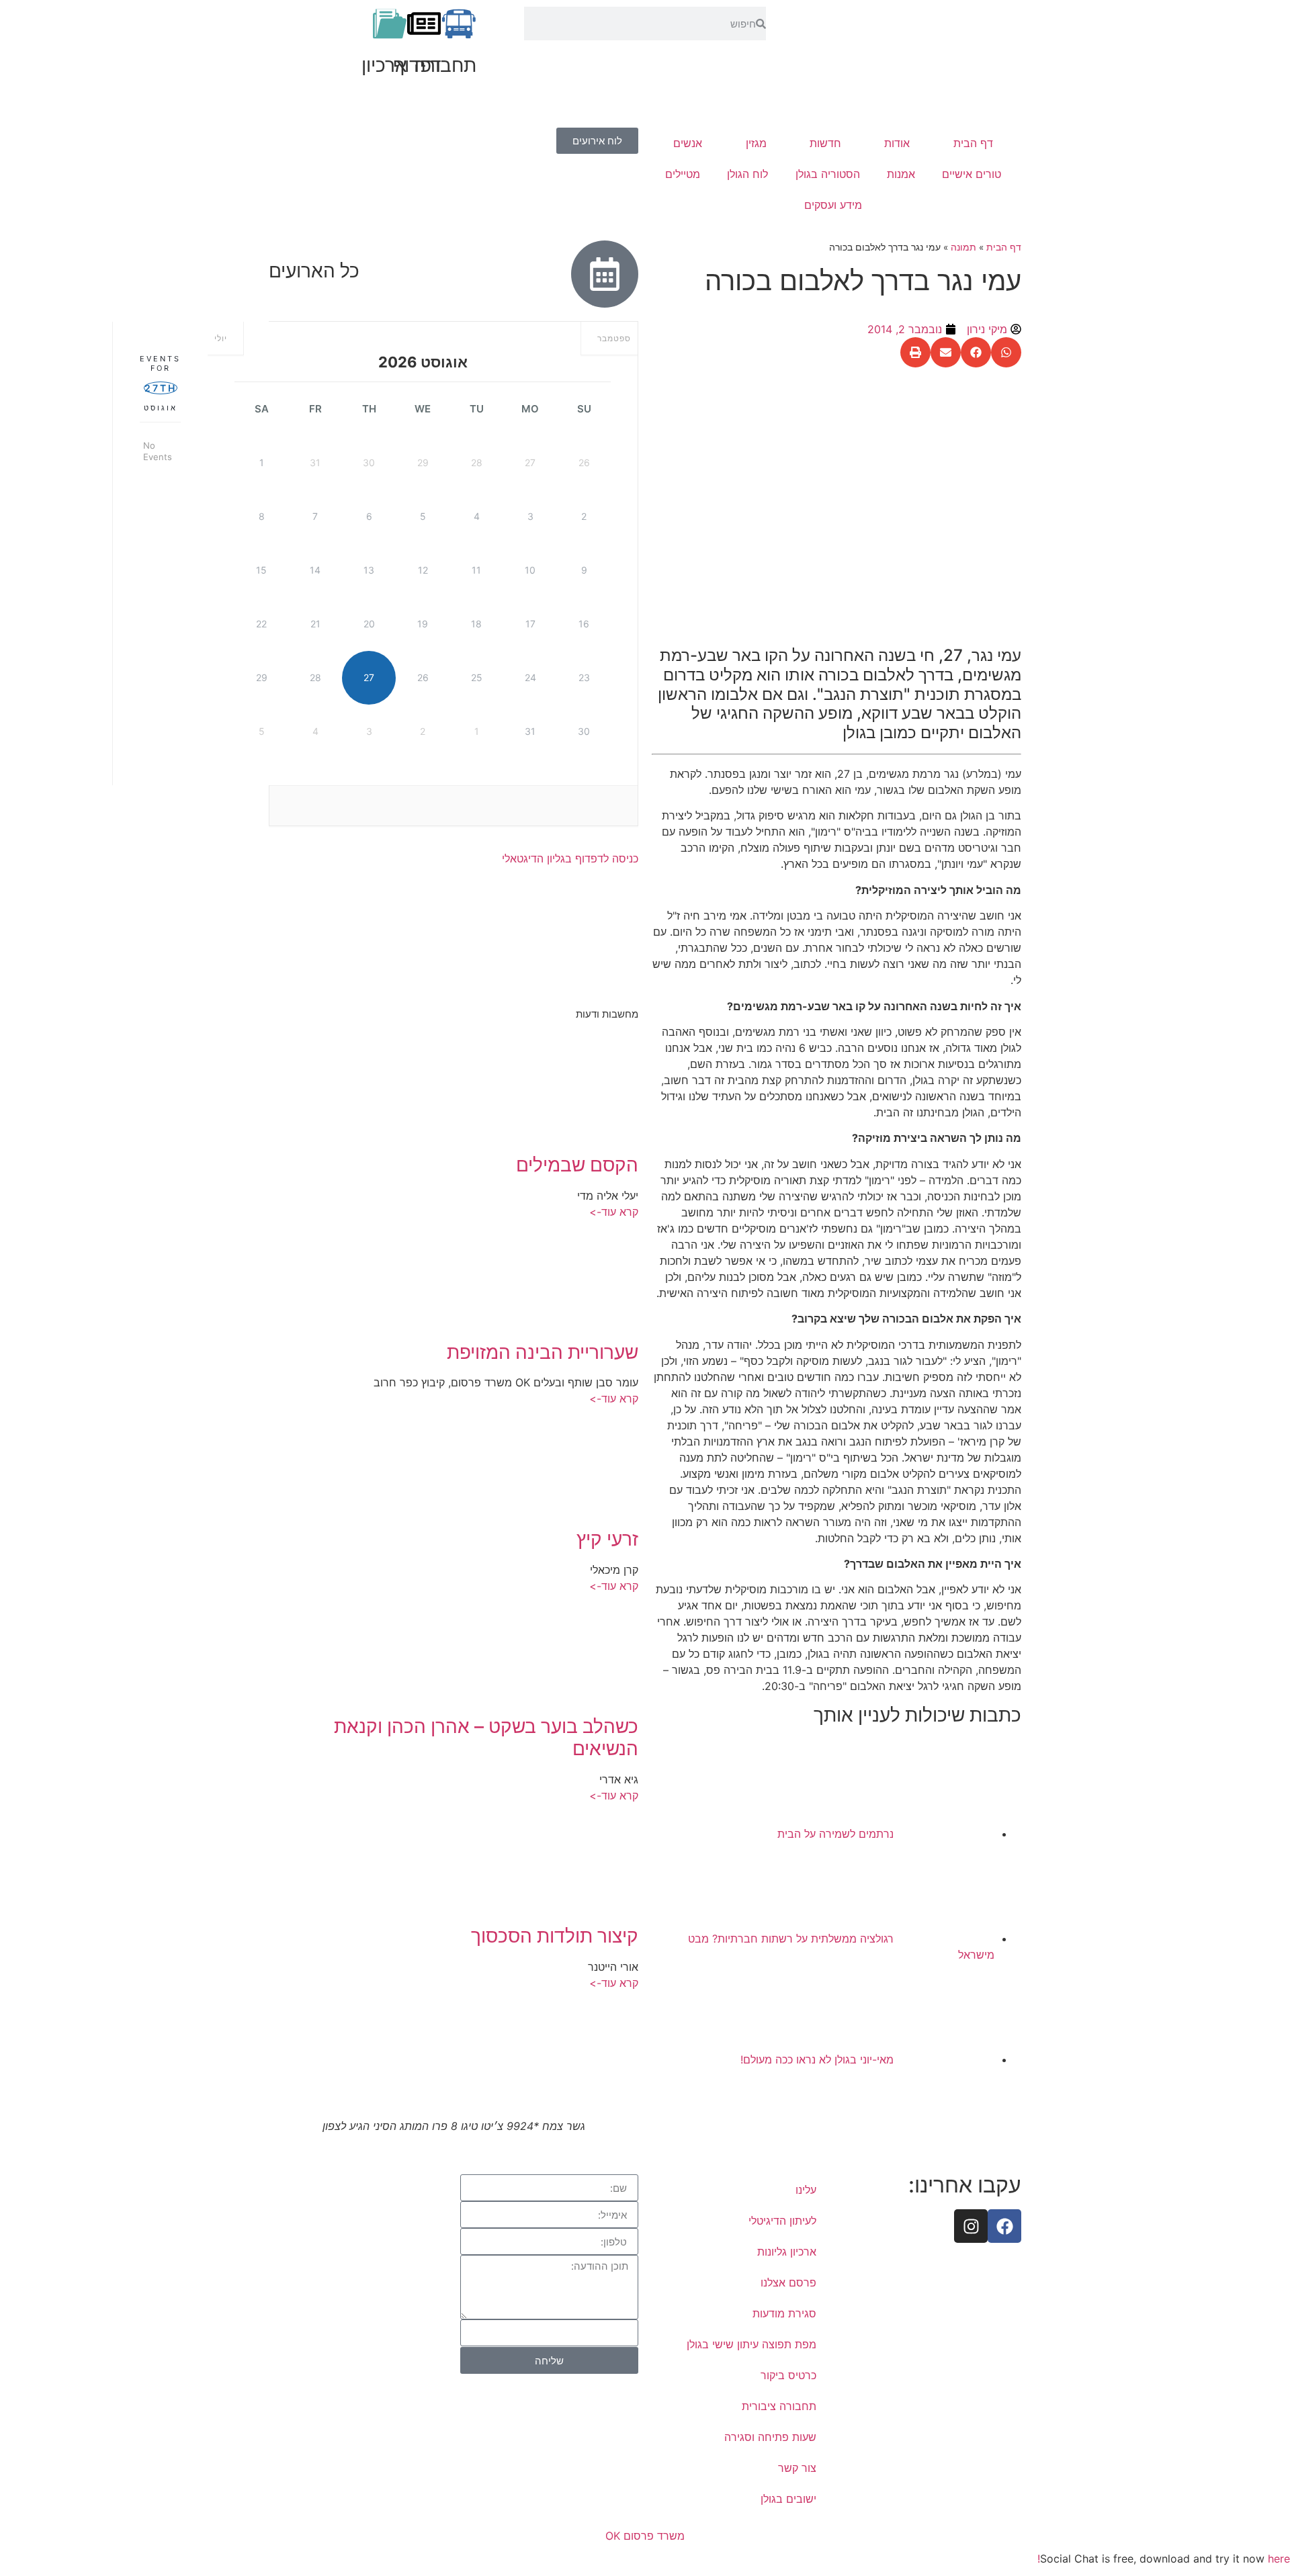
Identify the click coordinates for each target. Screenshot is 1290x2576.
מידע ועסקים (833, 205)
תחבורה (445, 65)
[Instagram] (971, 2226)
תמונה (963, 247)
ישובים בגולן (788, 2499)
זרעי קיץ (607, 1539)
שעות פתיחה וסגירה (770, 2437)
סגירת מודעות (784, 2313)
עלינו (806, 2190)
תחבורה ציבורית (779, 2406)
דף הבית (973, 143)
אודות (897, 143)
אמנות (901, 174)
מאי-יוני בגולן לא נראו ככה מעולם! (817, 2059)
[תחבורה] (459, 24)
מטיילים (683, 174)
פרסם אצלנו (788, 2282)
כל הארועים (314, 271)
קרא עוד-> (614, 1212)
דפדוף (417, 65)
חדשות (825, 143)
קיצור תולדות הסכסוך (555, 1936)
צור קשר (797, 2468)
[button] (1006, 352)
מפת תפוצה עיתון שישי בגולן (751, 2344)
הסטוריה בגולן (828, 174)
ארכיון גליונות (787, 2252)
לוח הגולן (747, 174)
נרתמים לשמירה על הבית (835, 1834)
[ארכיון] (390, 24)
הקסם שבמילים (577, 1165)
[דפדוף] (424, 24)
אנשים (688, 143)
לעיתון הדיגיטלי (782, 2221)
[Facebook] (1004, 2226)
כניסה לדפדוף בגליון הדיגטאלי (570, 858)
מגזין (756, 143)
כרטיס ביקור (788, 2375)
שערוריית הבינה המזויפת (543, 1352)
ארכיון (384, 65)
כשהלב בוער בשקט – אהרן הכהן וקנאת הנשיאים (486, 1738)
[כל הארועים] (605, 274)
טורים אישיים (972, 174)
